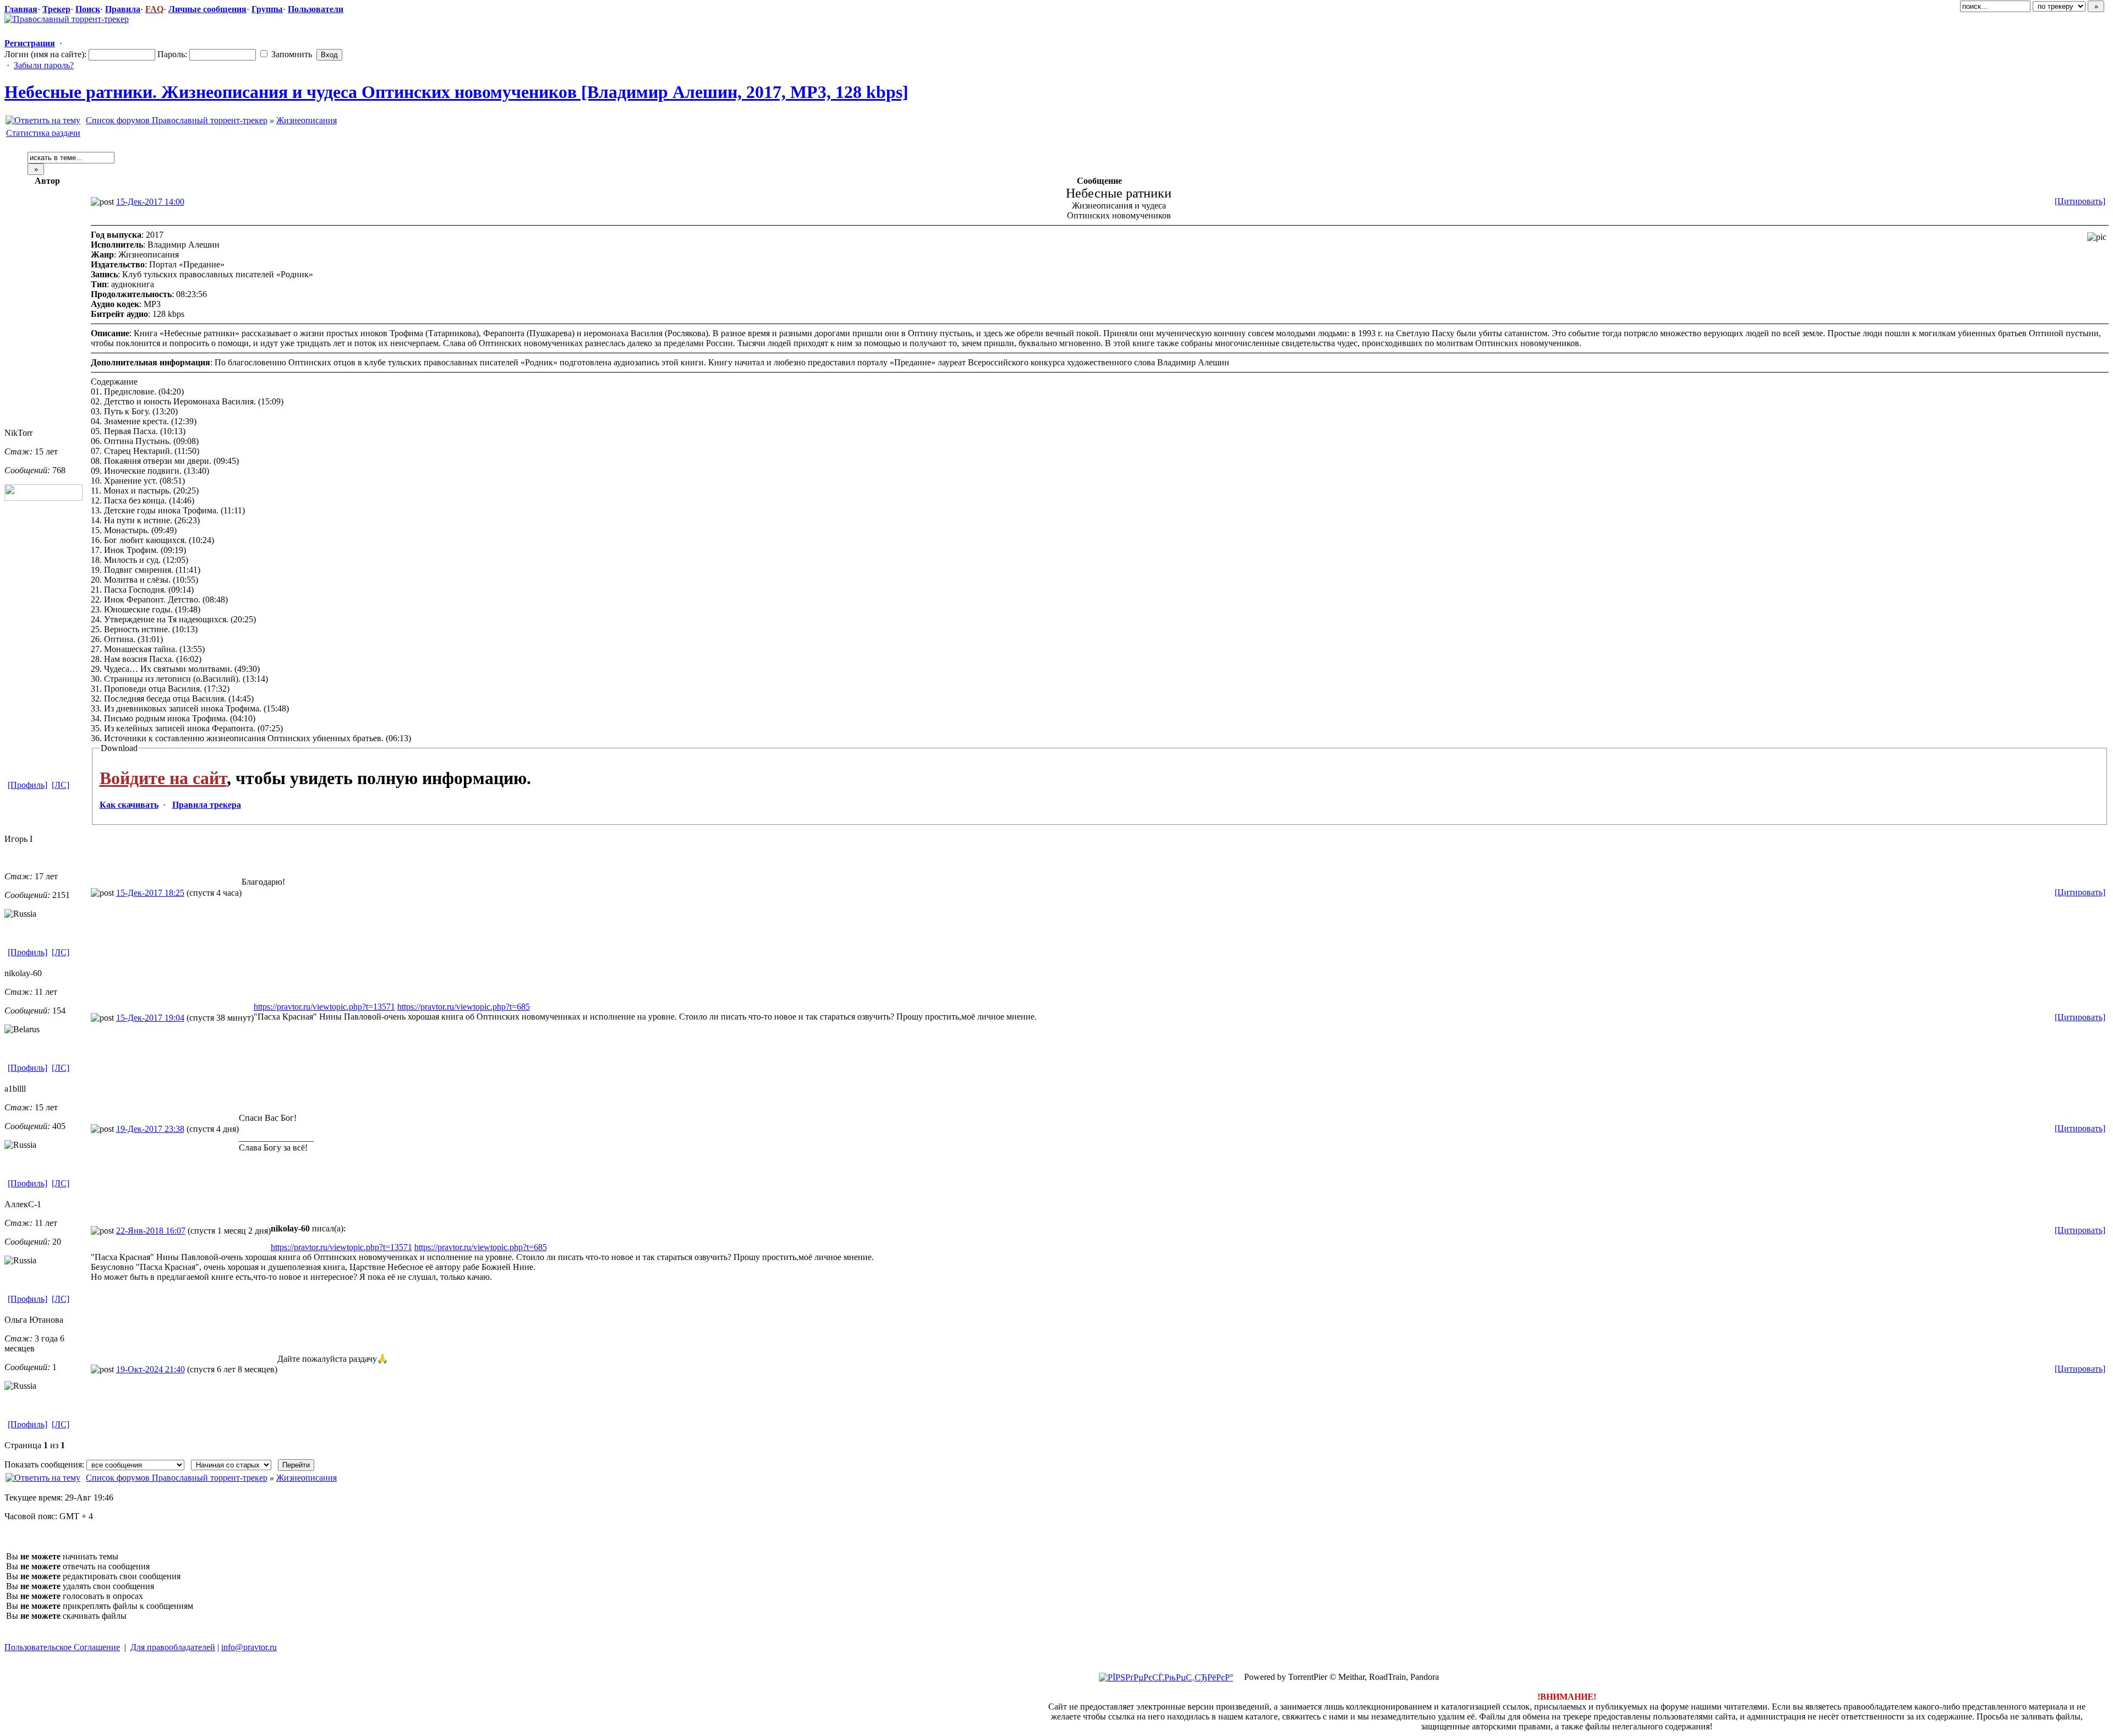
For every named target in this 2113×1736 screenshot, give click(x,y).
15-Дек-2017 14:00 (150, 202)
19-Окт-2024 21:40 (150, 1369)
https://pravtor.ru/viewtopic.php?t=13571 (324, 1007)
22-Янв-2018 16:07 (151, 1231)
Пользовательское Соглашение (62, 1647)
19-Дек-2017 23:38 (150, 1129)
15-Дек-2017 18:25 (150, 893)
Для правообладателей (173, 1647)
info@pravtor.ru (249, 1647)
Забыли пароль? (44, 65)
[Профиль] (28, 785)
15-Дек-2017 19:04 (150, 1018)
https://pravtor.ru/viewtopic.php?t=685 (464, 1007)
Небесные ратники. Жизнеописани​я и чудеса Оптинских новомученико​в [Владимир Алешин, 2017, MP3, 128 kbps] (456, 92)
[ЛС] (61, 785)
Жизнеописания (306, 120)
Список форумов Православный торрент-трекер (177, 120)
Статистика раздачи (43, 133)
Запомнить (291, 54)
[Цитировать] (2080, 201)
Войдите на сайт (163, 778)
